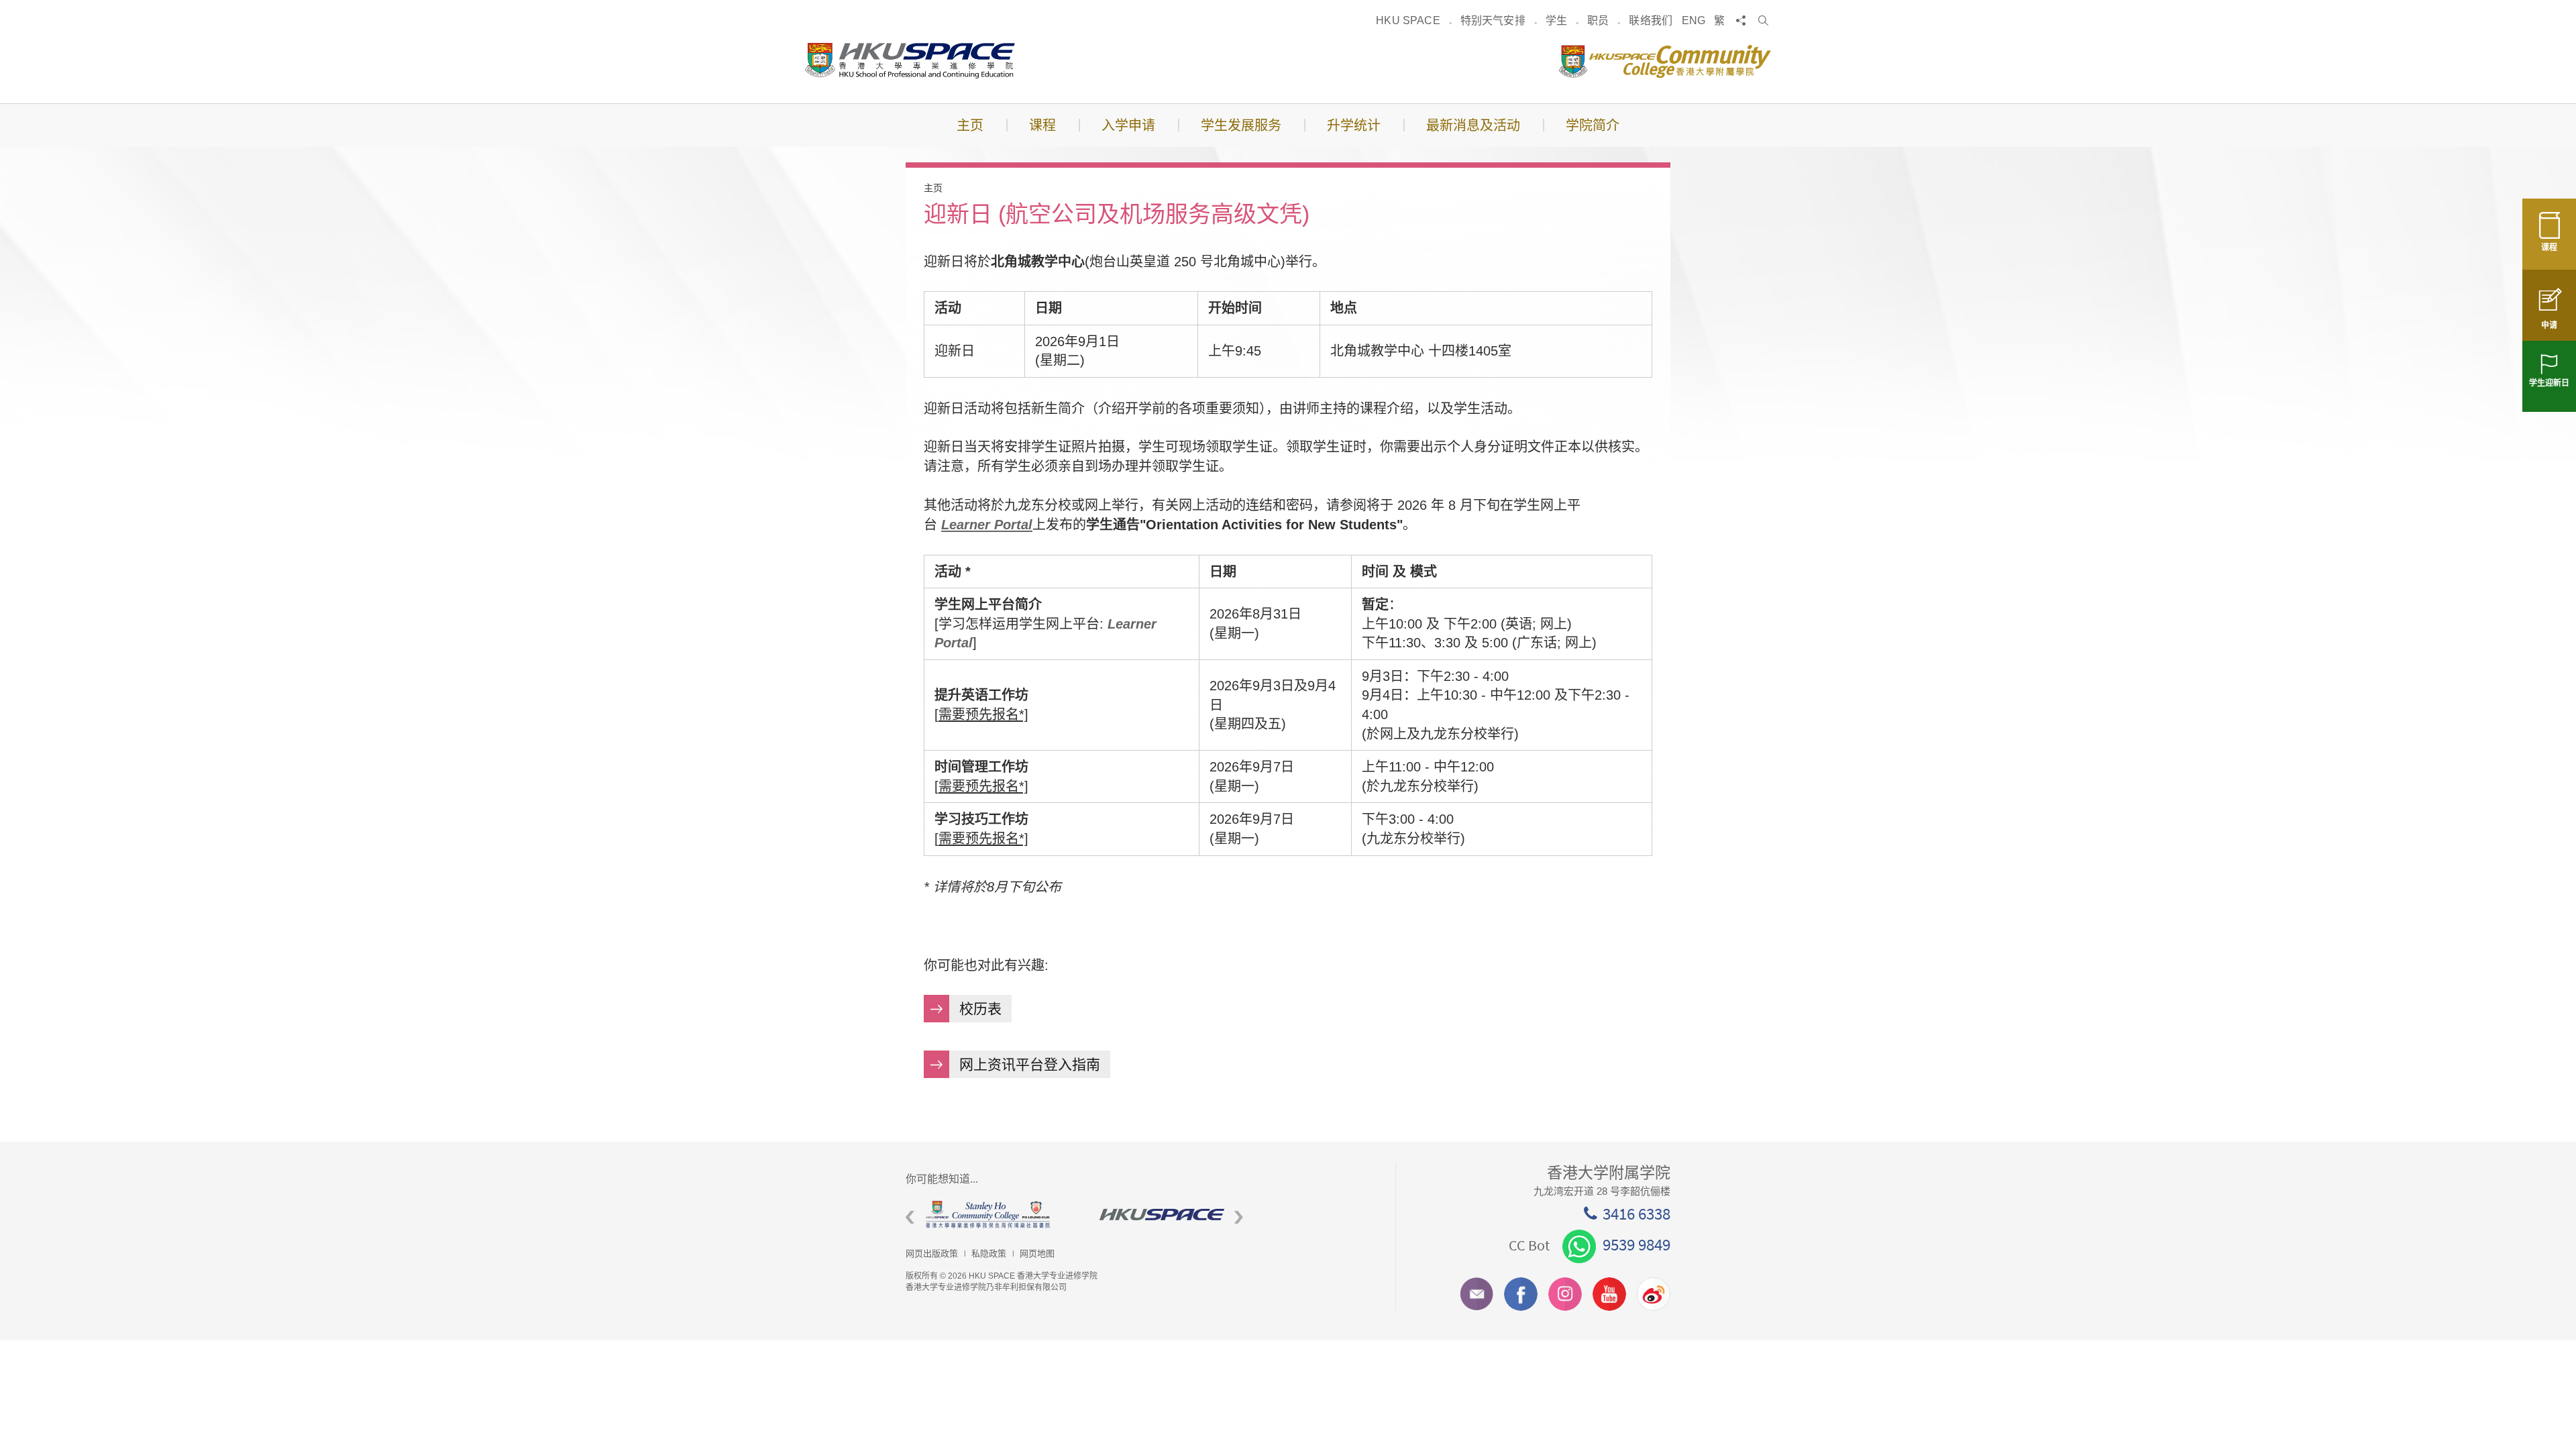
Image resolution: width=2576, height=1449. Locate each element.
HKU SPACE (1408, 20)
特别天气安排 (1493, 20)
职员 (1598, 20)
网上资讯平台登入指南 (1030, 1064)
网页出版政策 (932, 1253)
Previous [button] (910, 1218)
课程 (2549, 248)
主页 (933, 188)
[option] (992, 1215)
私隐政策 (989, 1253)
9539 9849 (1636, 1244)
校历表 (980, 1009)
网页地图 (1037, 1253)
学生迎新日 (2549, 383)
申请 (2549, 325)
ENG (1694, 20)
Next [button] (1239, 1218)
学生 (1556, 20)
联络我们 (1651, 20)
